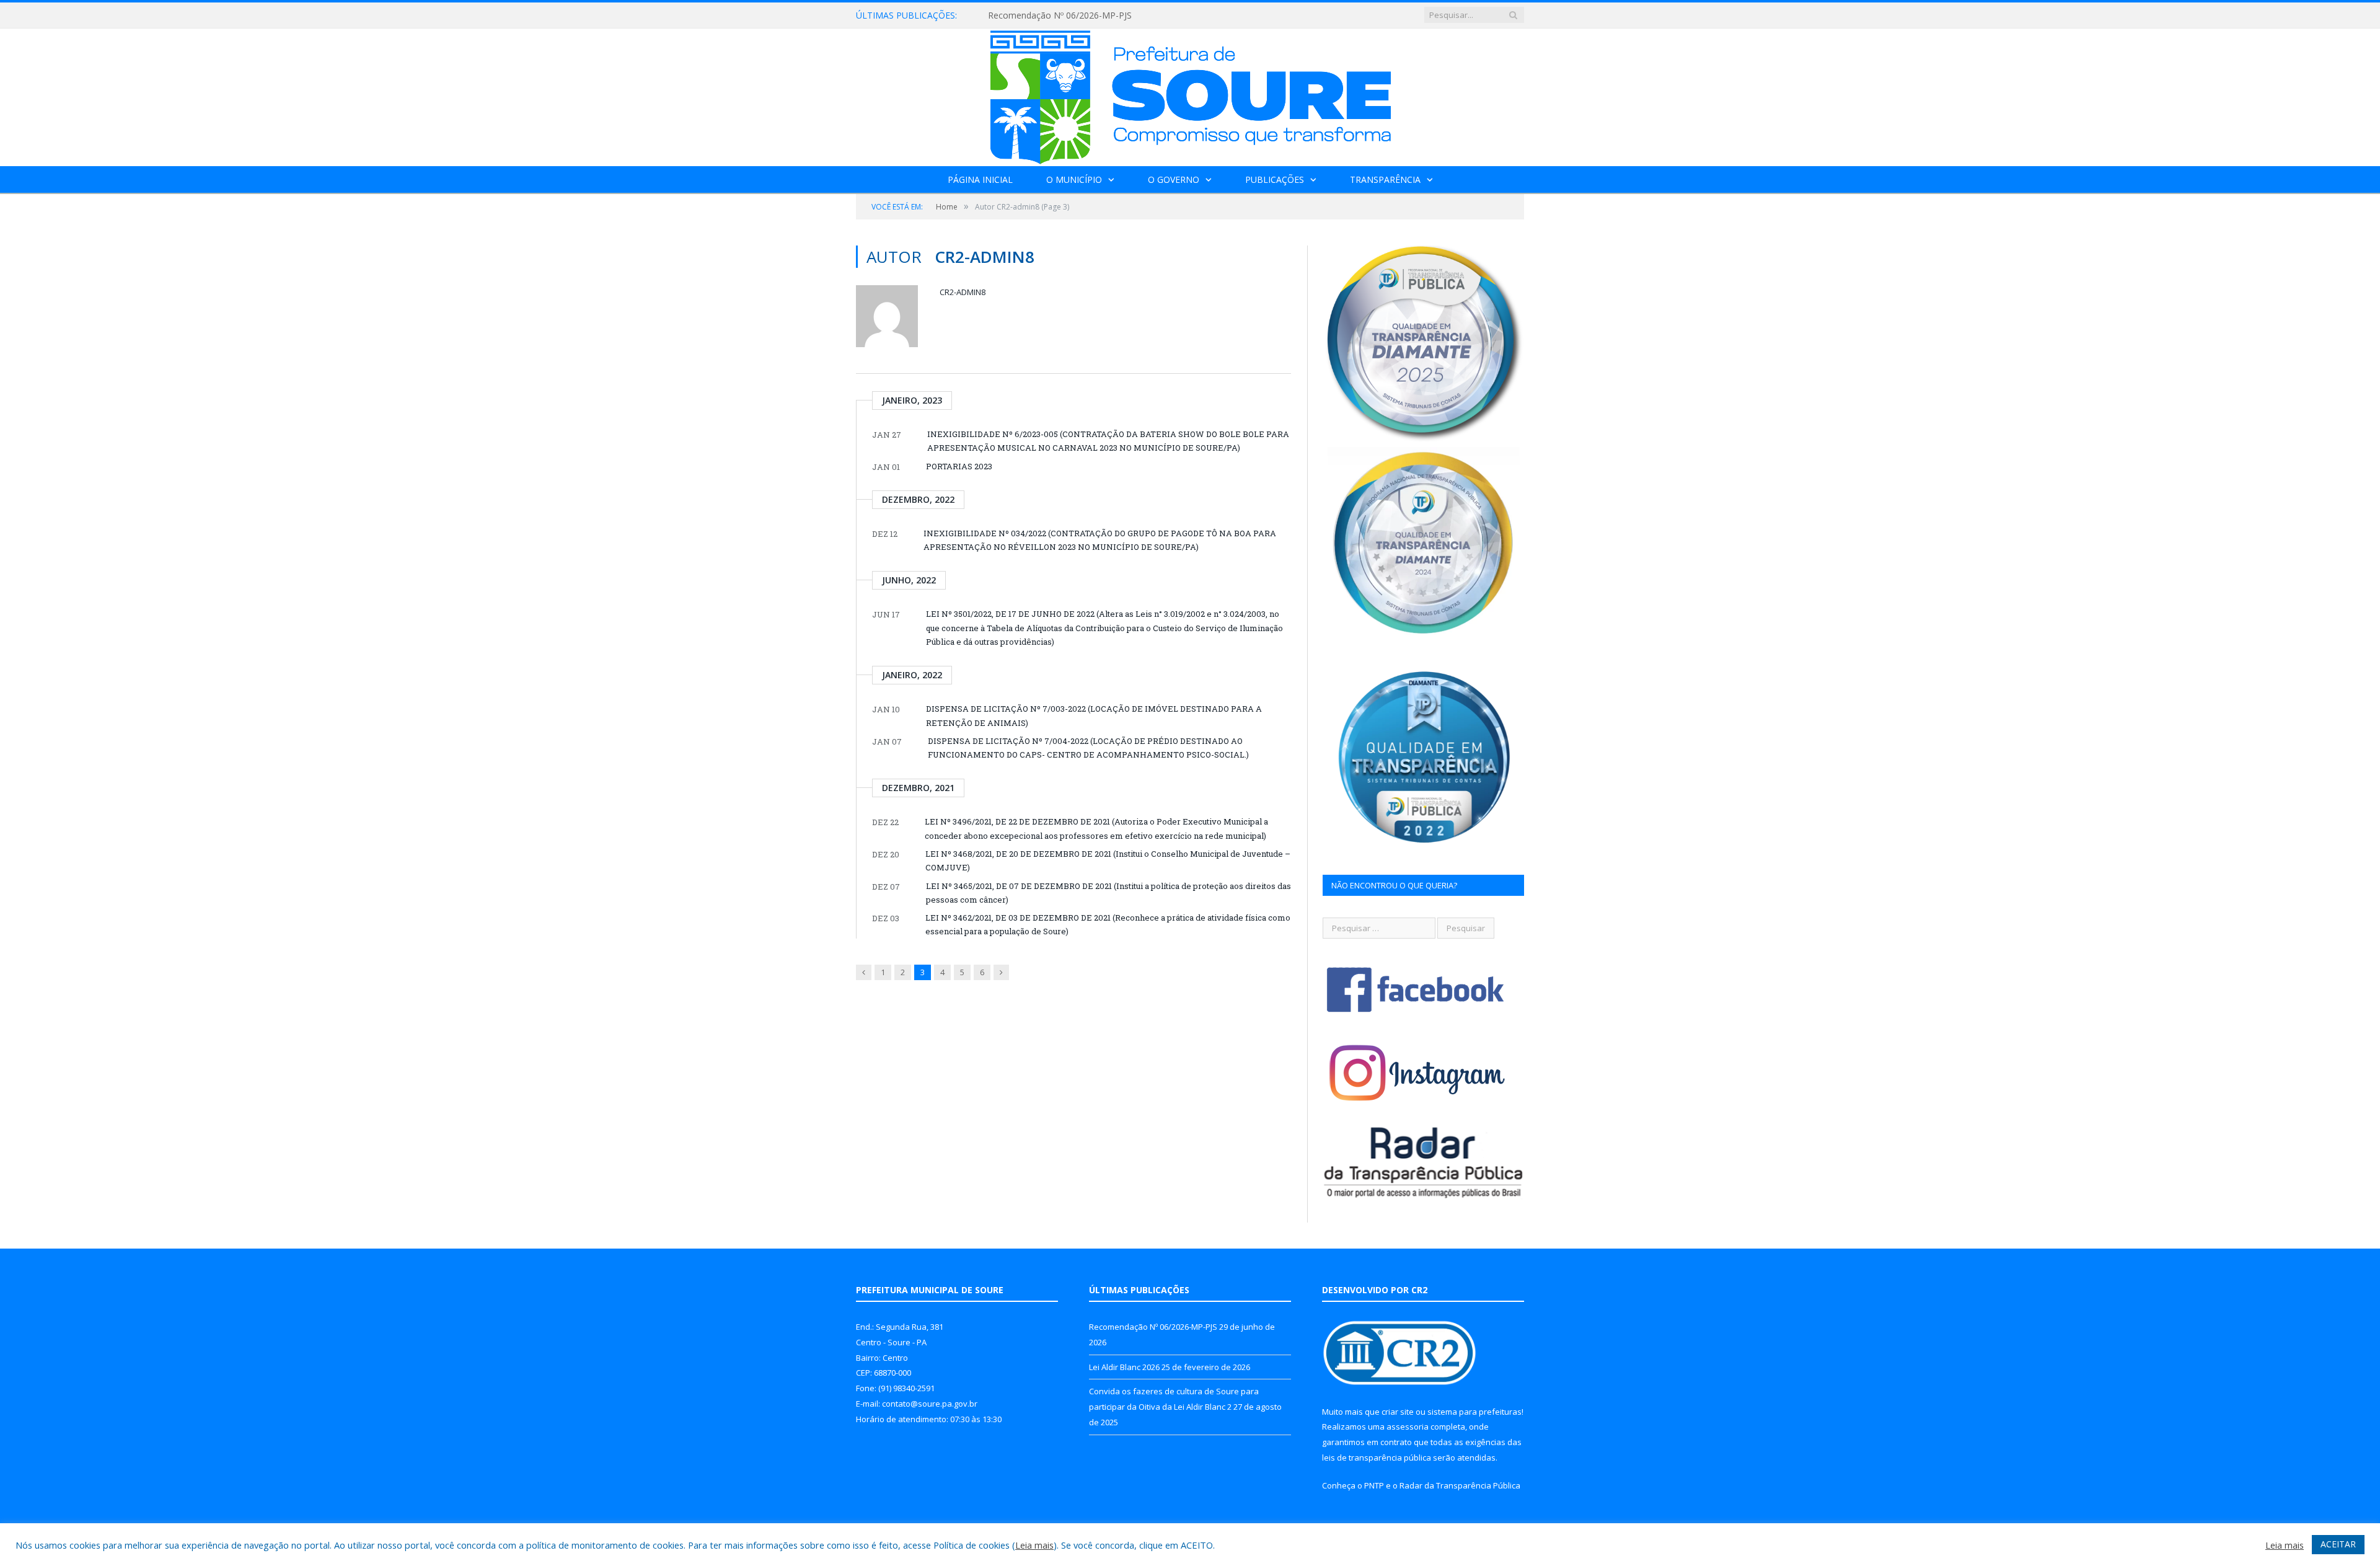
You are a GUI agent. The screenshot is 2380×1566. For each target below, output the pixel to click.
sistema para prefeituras (1474, 1412)
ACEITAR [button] (2338, 1544)
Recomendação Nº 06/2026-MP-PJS (1153, 1327)
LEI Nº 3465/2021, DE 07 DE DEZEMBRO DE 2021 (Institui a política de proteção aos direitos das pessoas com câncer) (1108, 893)
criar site (1398, 1412)
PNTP (1374, 1485)
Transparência (1385, 179)
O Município (1074, 179)
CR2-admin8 (963, 292)
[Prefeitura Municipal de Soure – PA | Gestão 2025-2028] (1190, 95)
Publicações (1275, 179)
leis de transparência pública (1377, 1458)
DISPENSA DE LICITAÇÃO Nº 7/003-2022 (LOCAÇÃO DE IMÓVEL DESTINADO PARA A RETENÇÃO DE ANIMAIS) (1094, 715)
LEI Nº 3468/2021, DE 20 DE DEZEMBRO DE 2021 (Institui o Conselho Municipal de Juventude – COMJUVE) (1108, 860)
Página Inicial (980, 179)
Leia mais (1034, 1545)
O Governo (1174, 179)
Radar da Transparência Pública (1460, 1485)
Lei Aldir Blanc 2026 (1027, 15)
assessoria (1408, 1427)
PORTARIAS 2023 (959, 466)
